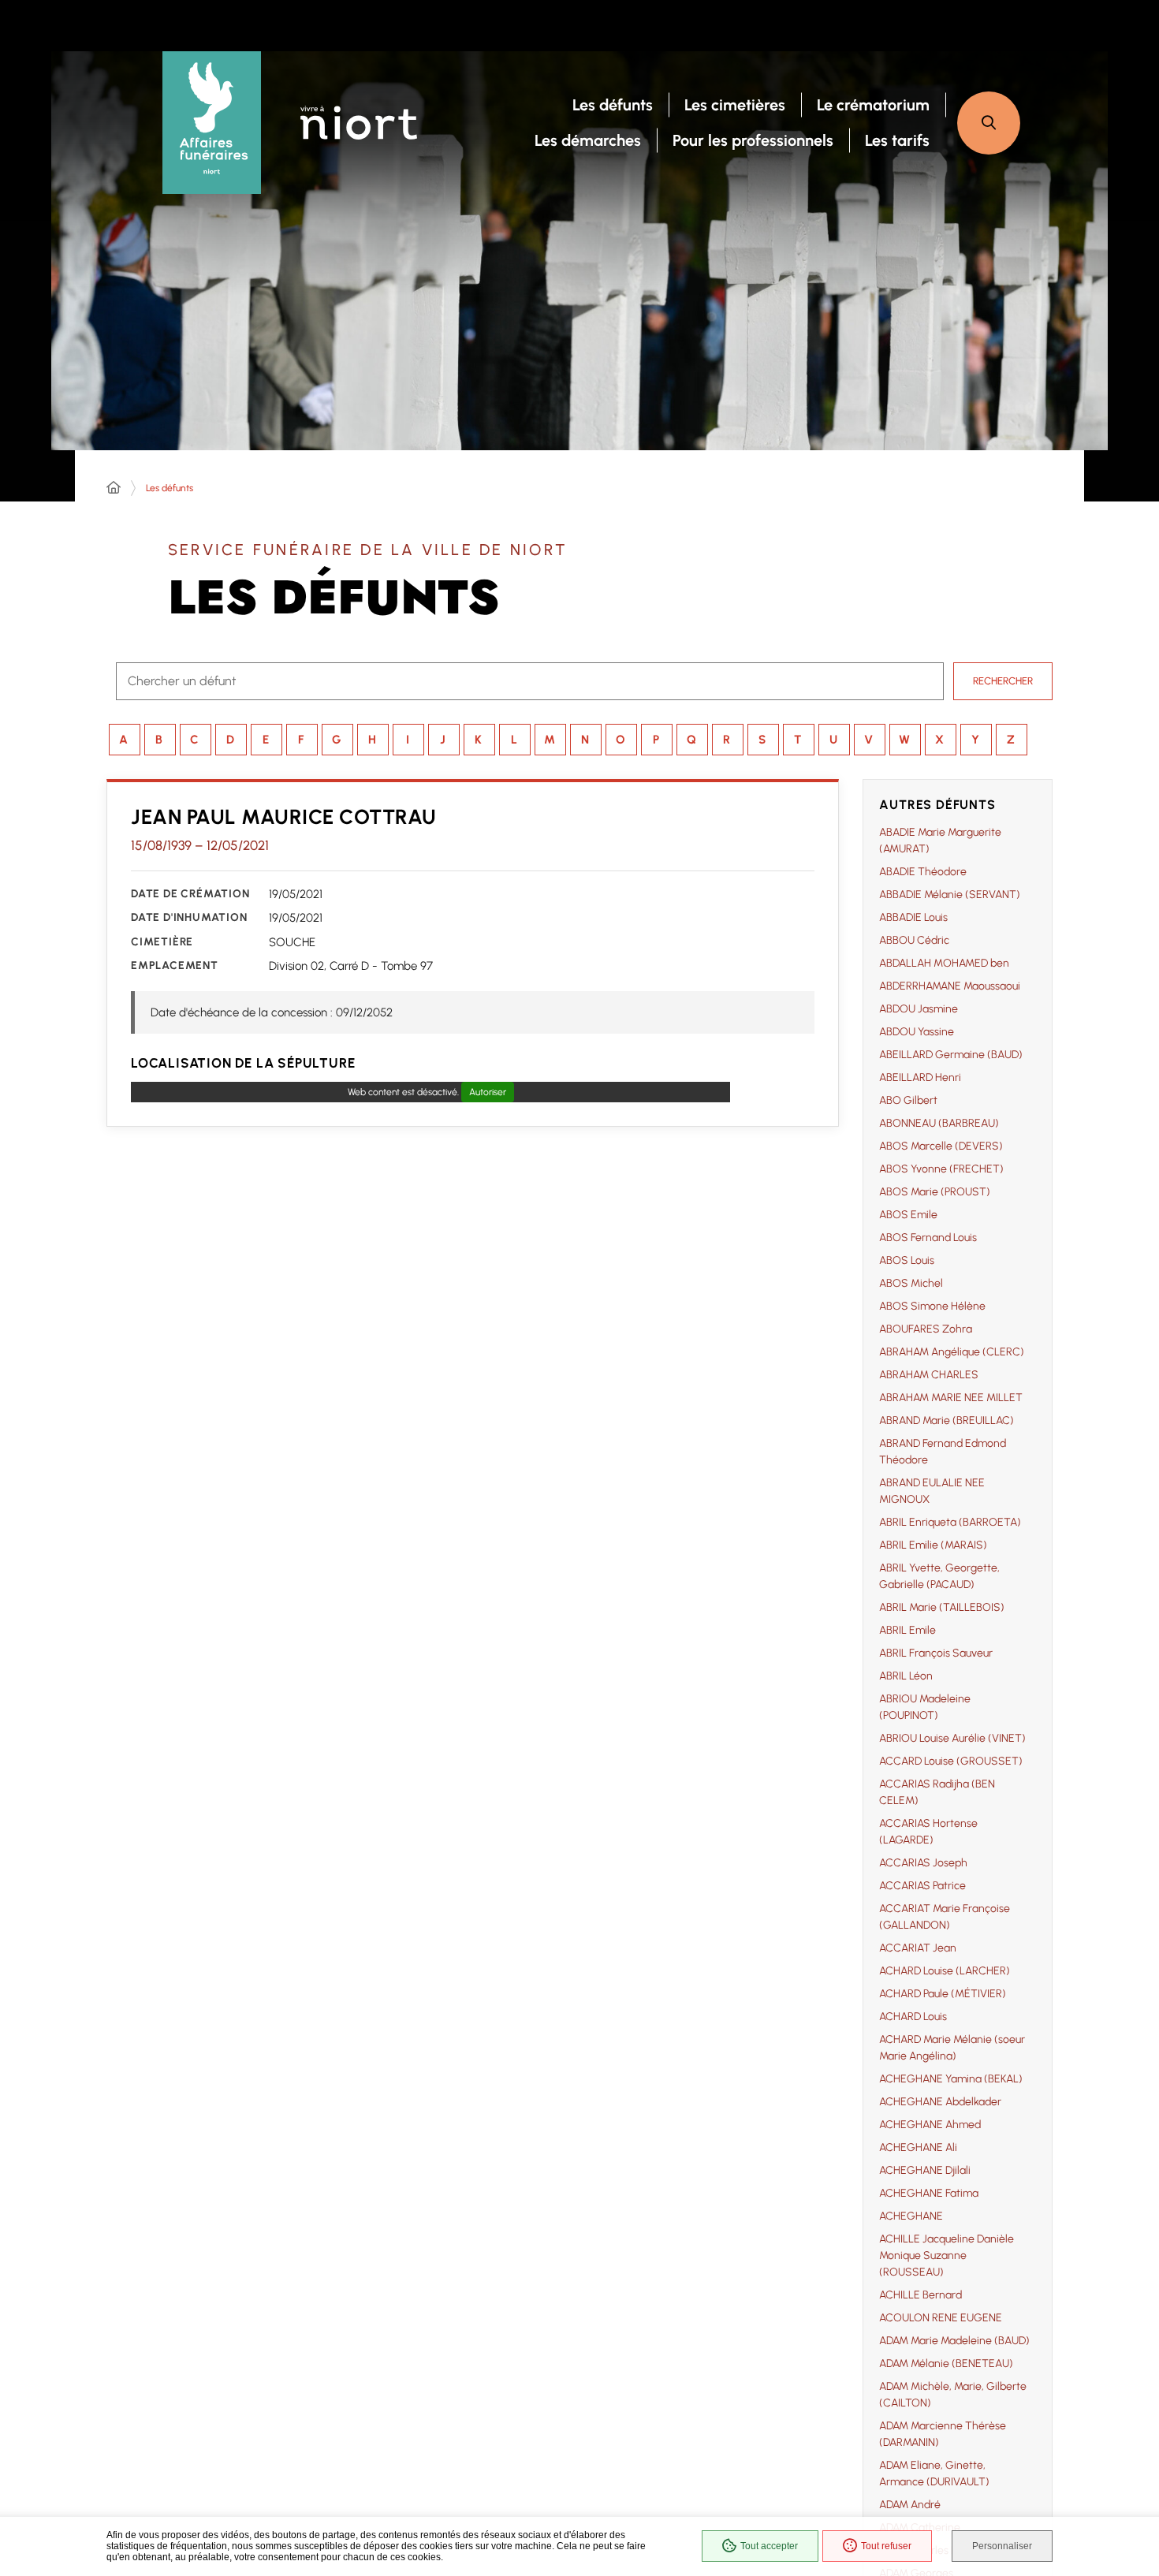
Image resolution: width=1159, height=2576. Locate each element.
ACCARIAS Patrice (922, 1886)
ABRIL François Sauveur (936, 1653)
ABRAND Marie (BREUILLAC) (947, 1420)
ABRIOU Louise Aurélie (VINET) (952, 1738)
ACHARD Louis (913, 2017)
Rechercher (1003, 681)
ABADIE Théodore (923, 872)
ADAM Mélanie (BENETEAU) (946, 2364)
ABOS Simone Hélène (932, 1306)
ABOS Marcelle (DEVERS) (941, 1146)
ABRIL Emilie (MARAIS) (933, 1545)
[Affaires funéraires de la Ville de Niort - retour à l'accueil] (212, 123)
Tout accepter (769, 2546)
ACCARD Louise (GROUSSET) (951, 1761)
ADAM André (910, 2505)
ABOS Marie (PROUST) (935, 1192)
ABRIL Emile (907, 1630)
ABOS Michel (911, 1283)
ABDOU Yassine (917, 1032)
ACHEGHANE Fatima (929, 2193)
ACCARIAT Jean (918, 1948)
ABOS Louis (907, 1260)
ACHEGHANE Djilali (925, 2170)
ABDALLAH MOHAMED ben (944, 963)
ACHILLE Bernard (920, 2295)
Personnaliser (1002, 2546)
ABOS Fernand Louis (928, 1238)
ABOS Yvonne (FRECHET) (941, 1169)
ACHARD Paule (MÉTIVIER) (943, 1994)
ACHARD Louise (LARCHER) (945, 1971)
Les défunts (170, 488)
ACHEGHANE (911, 2216)
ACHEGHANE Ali (918, 2147)
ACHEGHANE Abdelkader (940, 2102)
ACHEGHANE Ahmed (930, 2125)
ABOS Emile (908, 1215)
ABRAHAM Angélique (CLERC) (952, 1352)
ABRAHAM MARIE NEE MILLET (951, 1398)
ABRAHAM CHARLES (929, 1375)
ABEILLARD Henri (920, 1077)
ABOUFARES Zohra (926, 1329)
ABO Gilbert (908, 1100)
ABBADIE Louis (913, 917)
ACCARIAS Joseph (923, 1863)
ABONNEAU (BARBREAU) (939, 1123)
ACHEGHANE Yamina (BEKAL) (951, 2079)
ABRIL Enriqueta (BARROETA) (950, 1522)
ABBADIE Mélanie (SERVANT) (950, 895)
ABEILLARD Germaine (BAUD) (951, 1055)
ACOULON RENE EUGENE (941, 2318)
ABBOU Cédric (914, 940)
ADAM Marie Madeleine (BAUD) (954, 2341)
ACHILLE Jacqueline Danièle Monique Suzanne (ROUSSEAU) (947, 2255)
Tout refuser (886, 2546)
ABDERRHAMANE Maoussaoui (950, 986)
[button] (989, 123)
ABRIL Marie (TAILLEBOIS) (942, 1607)
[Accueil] (114, 488)
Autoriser (488, 1092)
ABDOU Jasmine (919, 1009)
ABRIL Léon (906, 1676)
